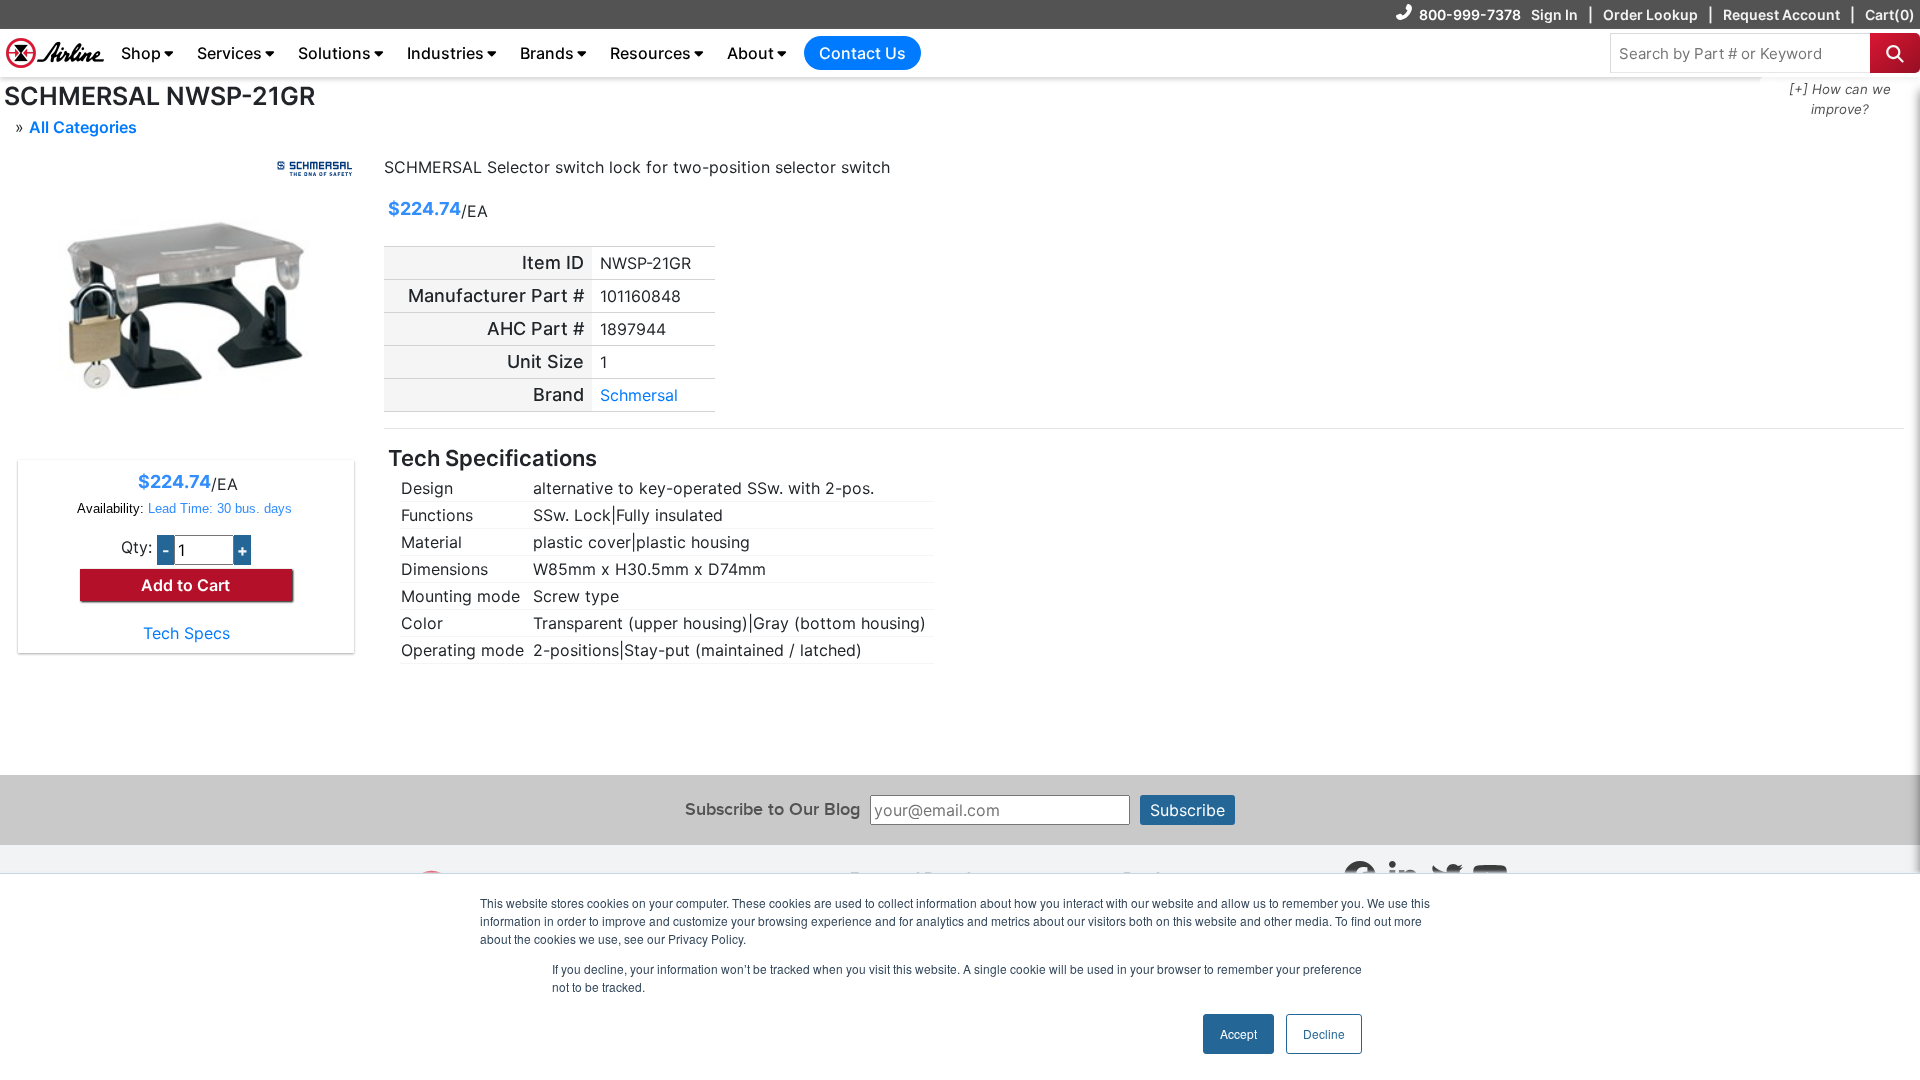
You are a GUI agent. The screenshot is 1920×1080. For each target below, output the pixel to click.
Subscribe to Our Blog (772, 809)
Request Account (1781, 14)
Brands (547, 53)
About (750, 53)
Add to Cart (185, 585)
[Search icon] (1895, 53)
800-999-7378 (1470, 14)
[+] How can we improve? (1840, 99)
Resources (650, 53)
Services (229, 53)
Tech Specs (186, 633)
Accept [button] (1238, 1033)
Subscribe (1187, 810)
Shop (141, 53)
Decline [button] (1324, 1033)
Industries (445, 53)
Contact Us (862, 53)
